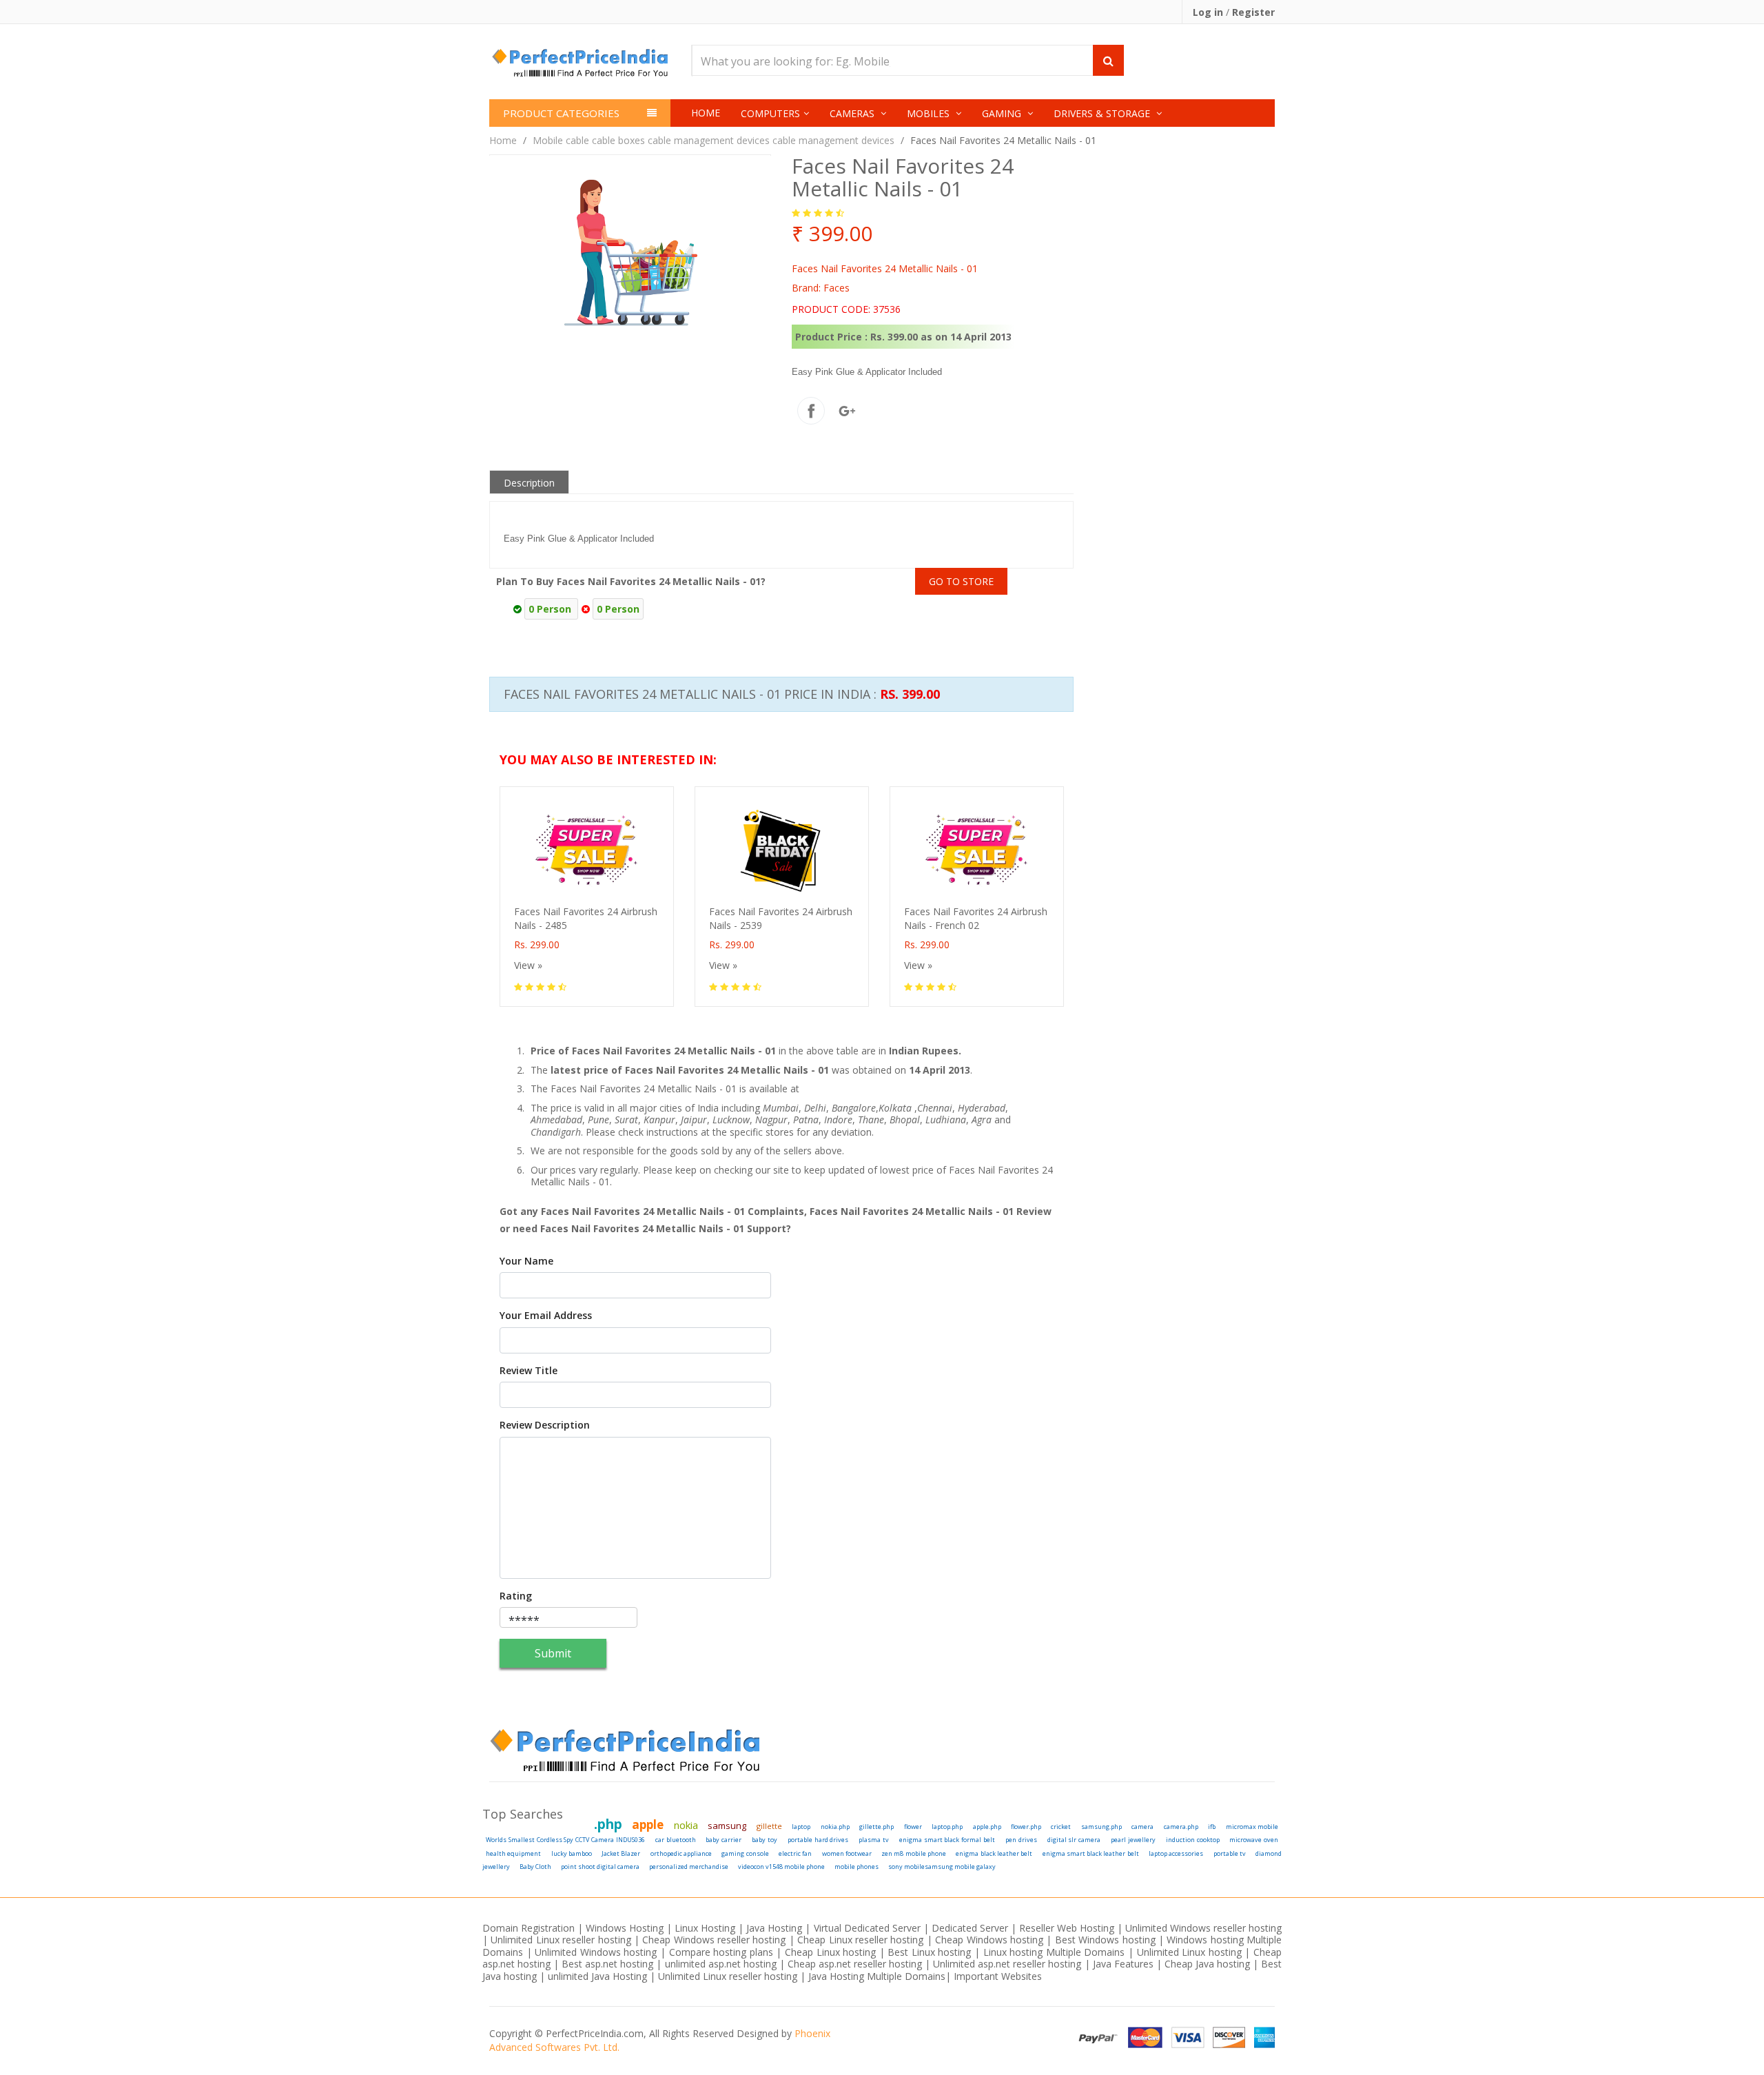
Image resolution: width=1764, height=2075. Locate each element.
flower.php (1026, 1827)
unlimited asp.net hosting (722, 1964)
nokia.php (835, 1827)
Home (706, 113)
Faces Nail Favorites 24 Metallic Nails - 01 (1003, 140)
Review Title (529, 1371)
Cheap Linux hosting (830, 1952)
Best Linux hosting (931, 1952)
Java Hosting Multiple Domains (877, 1976)
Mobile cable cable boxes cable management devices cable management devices (714, 140)
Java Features (1123, 1964)
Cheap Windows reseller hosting (714, 1940)
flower (913, 1827)
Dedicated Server (970, 1928)
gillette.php (876, 1827)
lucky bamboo (572, 1853)
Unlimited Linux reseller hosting (561, 1940)
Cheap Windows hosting (991, 1940)
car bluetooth (676, 1840)
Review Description (545, 1425)
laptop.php (947, 1827)
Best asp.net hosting (607, 1964)
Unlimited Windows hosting (597, 1952)
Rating (516, 1596)
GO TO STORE (961, 581)
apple (648, 1824)
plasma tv (874, 1840)
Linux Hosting (705, 1928)
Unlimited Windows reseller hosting (1203, 1928)
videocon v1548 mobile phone (781, 1867)
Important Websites (998, 1976)
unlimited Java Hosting (597, 1976)
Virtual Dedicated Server (867, 1928)
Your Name (526, 1261)
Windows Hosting (625, 1928)
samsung (727, 1826)
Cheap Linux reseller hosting (860, 1940)
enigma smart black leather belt (1091, 1853)
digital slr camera (1074, 1840)
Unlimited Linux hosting (1189, 1952)
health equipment (513, 1853)
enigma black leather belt (994, 1853)
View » (528, 965)
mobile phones (857, 1867)
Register (1253, 12)
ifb (1212, 1827)
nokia (686, 1825)
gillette (769, 1826)
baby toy (765, 1840)
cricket (1061, 1827)
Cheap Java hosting (1209, 1964)
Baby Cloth (535, 1867)
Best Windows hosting (1107, 1940)
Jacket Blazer (621, 1853)
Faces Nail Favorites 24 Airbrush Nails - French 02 (976, 918)
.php (608, 1824)
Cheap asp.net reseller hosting (856, 1964)
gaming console (745, 1853)
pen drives (1021, 1840)
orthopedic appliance (681, 1853)
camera (1142, 1827)
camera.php (1181, 1827)
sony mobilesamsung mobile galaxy (942, 1867)
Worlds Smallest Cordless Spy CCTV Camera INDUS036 (565, 1840)
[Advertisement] (1127, 618)
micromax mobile (1252, 1827)
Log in (1209, 12)
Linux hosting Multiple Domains (1054, 1952)
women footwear (847, 1853)
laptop (801, 1827)
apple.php (987, 1827)
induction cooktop (1193, 1840)
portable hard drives (818, 1840)
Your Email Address (546, 1316)
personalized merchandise (689, 1867)
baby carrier (724, 1840)
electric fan (795, 1853)
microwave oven (1254, 1840)
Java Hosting (774, 1928)
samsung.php (1101, 1827)
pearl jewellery (1133, 1840)
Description (529, 483)
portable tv (1230, 1853)
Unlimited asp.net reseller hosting (1008, 1964)
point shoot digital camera (600, 1867)
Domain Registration (529, 1928)
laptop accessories (1176, 1853)
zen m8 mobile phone (914, 1853)
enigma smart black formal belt (947, 1840)
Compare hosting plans (721, 1952)
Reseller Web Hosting (1067, 1928)
